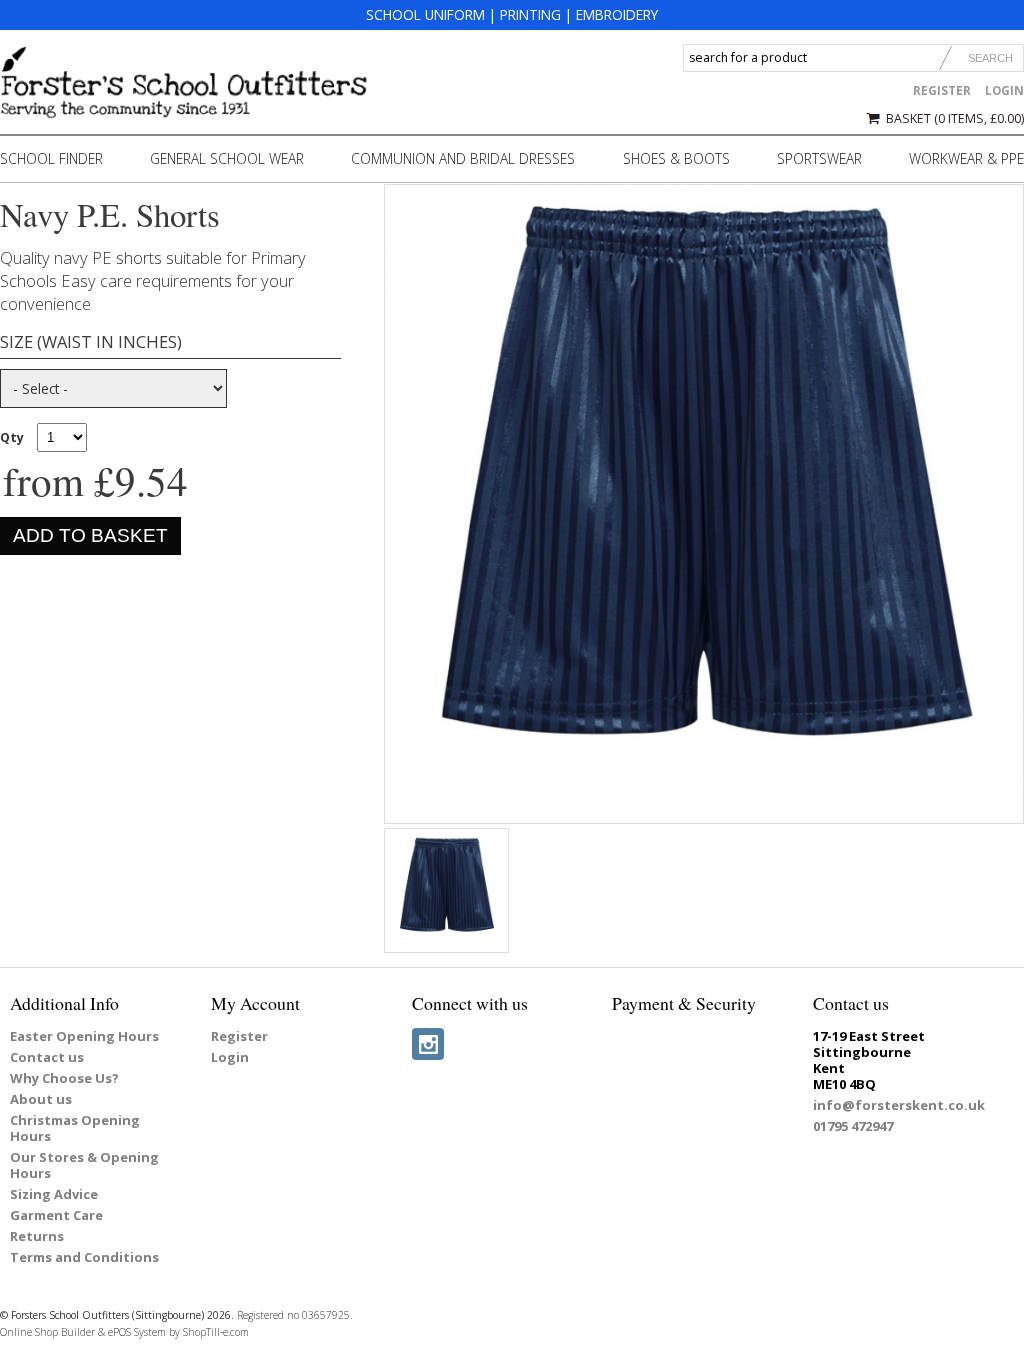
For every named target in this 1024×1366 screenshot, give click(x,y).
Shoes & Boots (676, 158)
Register (942, 90)
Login (1004, 90)
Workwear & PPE (966, 158)
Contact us (47, 1057)
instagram (428, 1044)
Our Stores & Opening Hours (84, 1165)
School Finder (51, 158)
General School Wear (227, 158)
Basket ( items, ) (955, 118)
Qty (12, 437)
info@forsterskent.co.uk (899, 1105)
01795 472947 (853, 1126)
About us (41, 1099)
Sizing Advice (54, 1194)
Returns (37, 1236)
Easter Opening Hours (84, 1036)
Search (990, 58)
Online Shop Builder (47, 1332)
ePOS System (137, 1332)
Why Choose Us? (64, 1078)
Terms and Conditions (84, 1257)
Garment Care (56, 1215)
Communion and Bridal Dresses (463, 158)
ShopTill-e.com (216, 1332)
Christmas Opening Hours (75, 1128)
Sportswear (819, 158)
